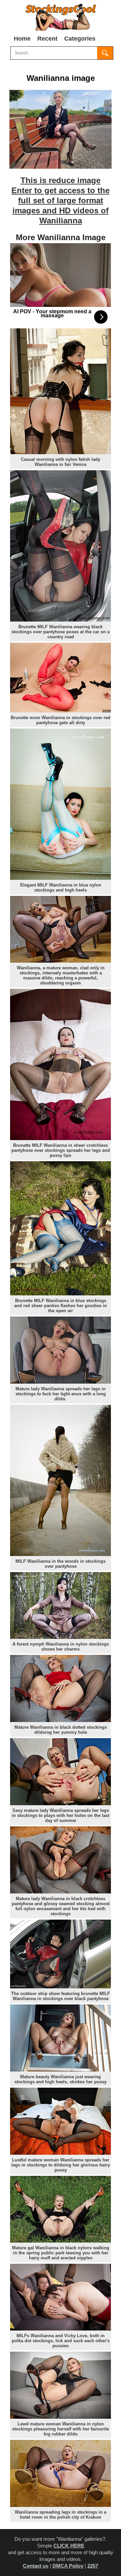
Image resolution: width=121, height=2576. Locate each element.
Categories (80, 39)
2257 (93, 2566)
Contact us (36, 2566)
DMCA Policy (68, 2566)
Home (22, 39)
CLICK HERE (69, 2546)
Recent (47, 39)
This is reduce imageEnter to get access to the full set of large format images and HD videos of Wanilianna (61, 200)
